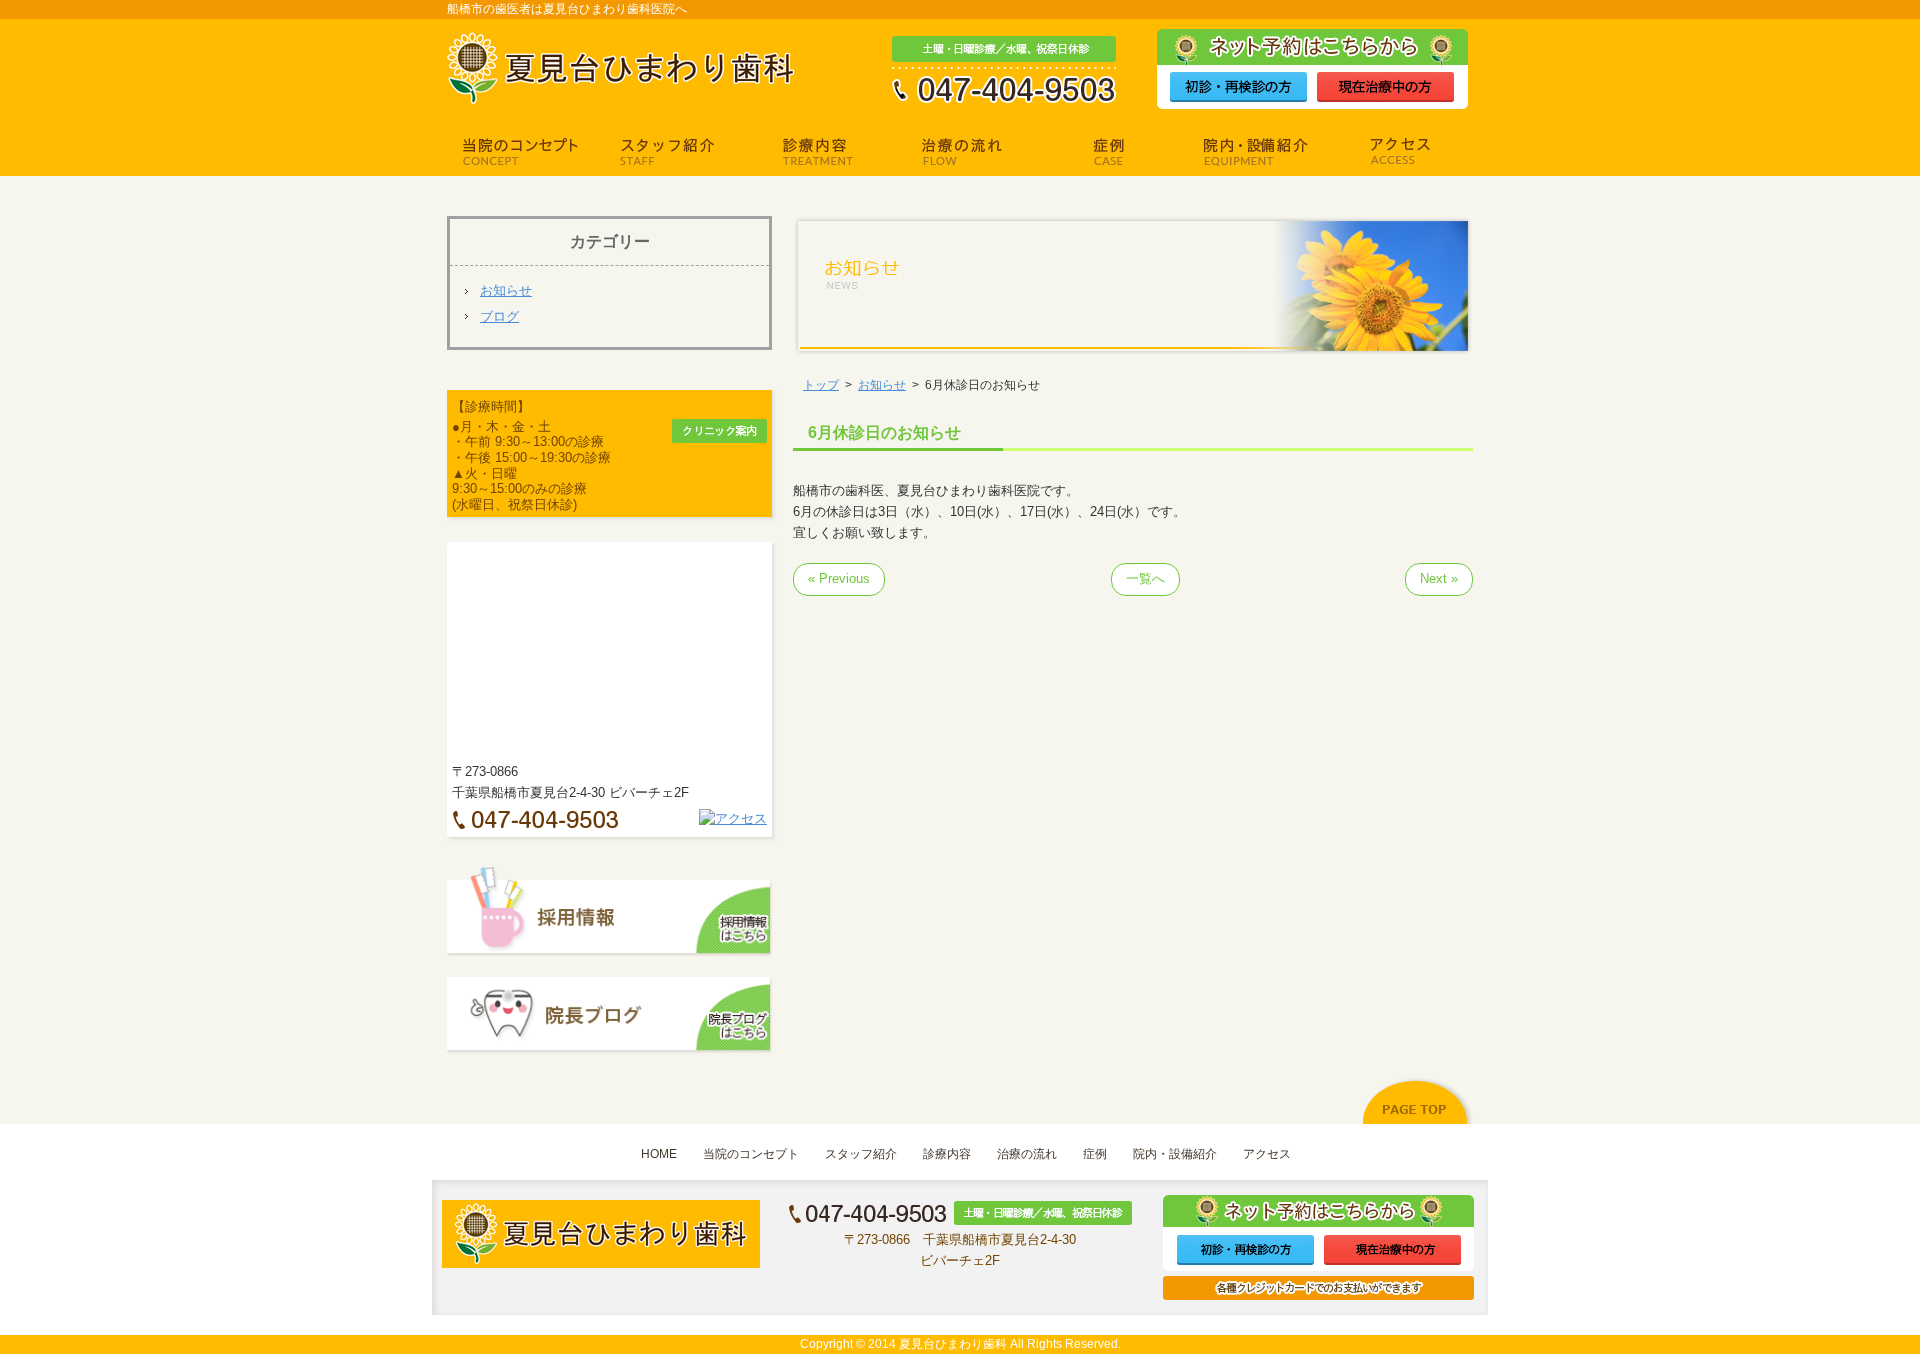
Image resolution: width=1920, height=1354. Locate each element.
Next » (1439, 578)
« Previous (839, 578)
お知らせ (506, 290)
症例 (1095, 1154)
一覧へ (1145, 578)
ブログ (499, 316)
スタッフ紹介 (861, 1154)
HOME (659, 1154)
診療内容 (947, 1154)
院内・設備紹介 (1175, 1154)
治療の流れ (1027, 1154)
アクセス (1267, 1154)
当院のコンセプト (751, 1154)
